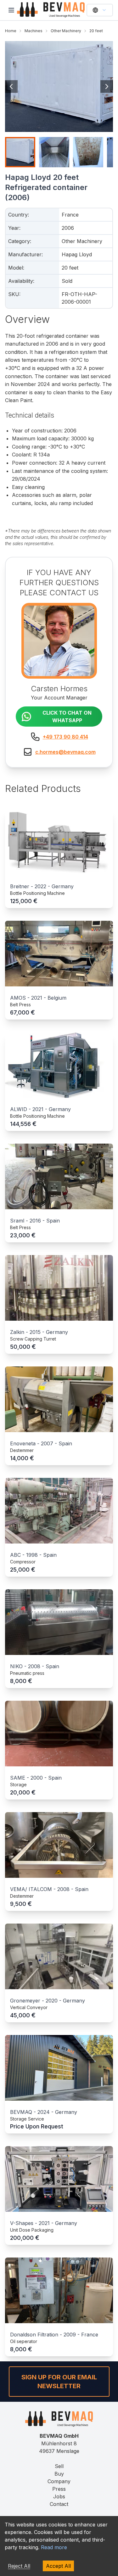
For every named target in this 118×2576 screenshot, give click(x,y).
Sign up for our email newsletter (59, 2382)
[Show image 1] (20, 152)
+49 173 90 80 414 (65, 737)
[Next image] (107, 86)
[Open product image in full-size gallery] (59, 86)
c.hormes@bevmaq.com (65, 752)
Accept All (58, 2566)
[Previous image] (11, 86)
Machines (34, 31)
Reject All (19, 2566)
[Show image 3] (88, 152)
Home (11, 31)
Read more (54, 2547)
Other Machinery (66, 31)
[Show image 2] (54, 152)
